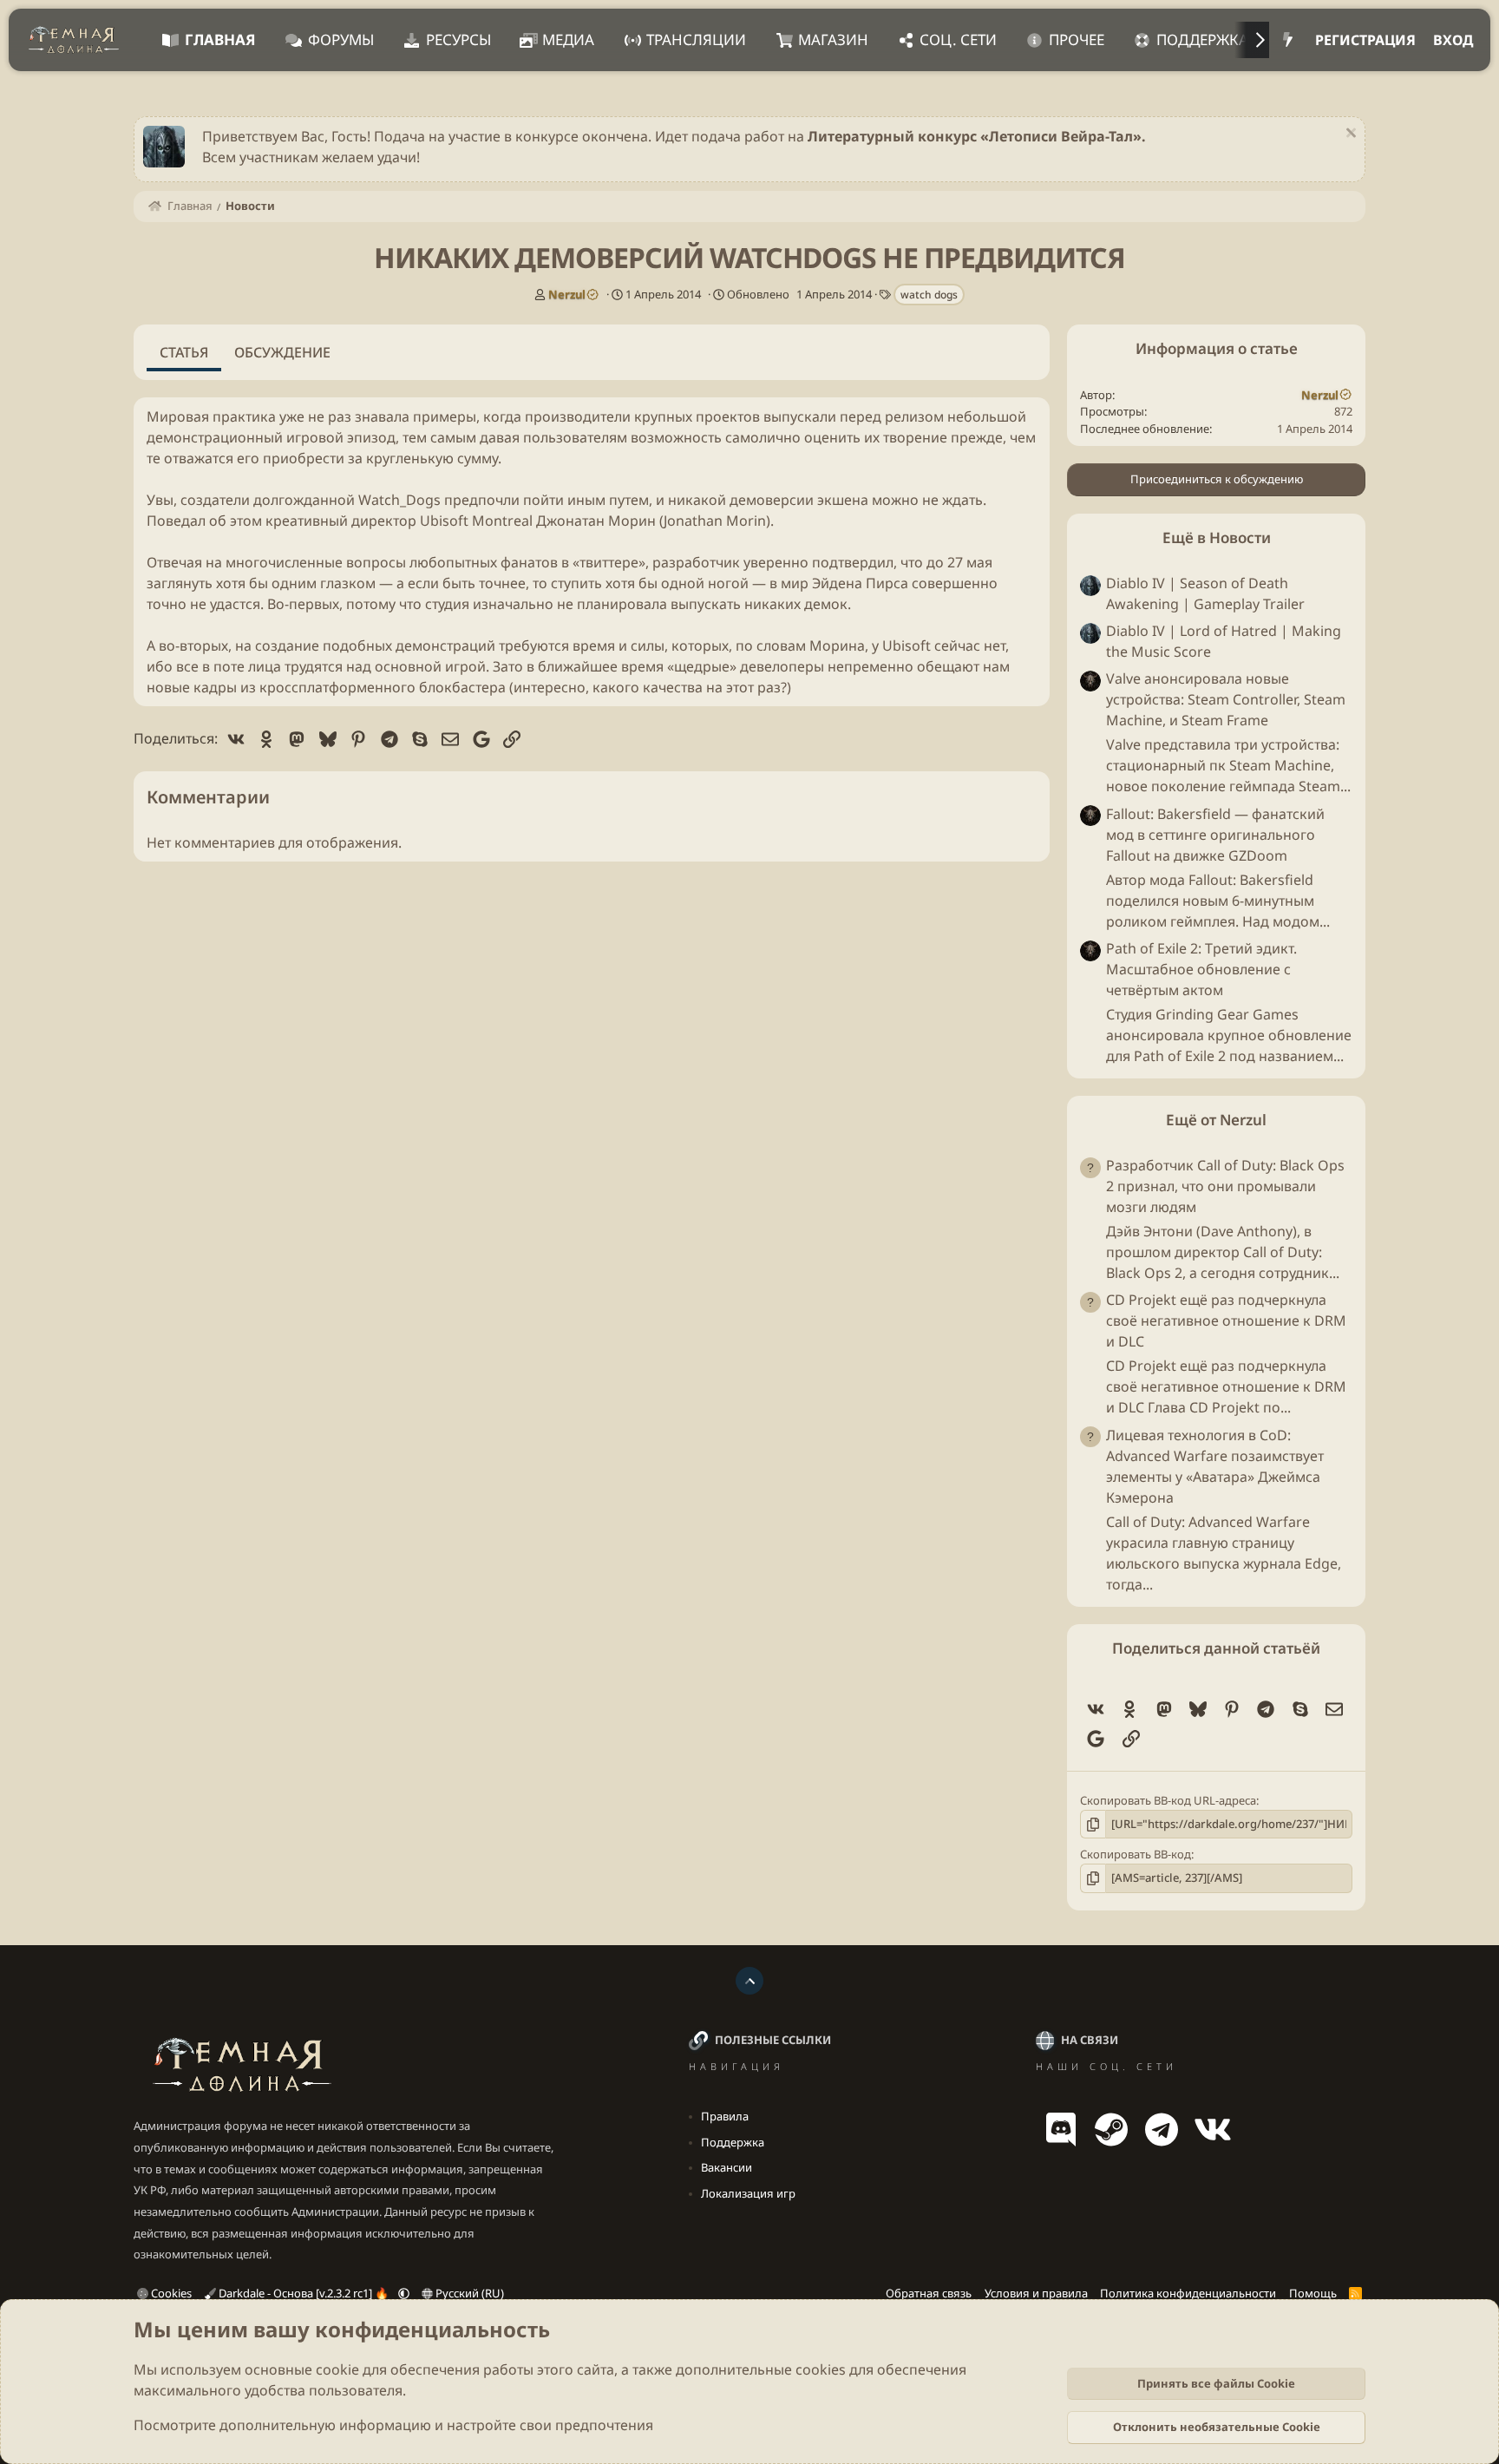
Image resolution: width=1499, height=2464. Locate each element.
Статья (184, 352)
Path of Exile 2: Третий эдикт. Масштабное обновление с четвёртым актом (1201, 969)
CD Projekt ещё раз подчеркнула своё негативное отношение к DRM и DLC (1226, 1321)
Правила (725, 2116)
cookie (337, 2369)
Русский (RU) (468, 2293)
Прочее (1077, 39)
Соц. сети (958, 39)
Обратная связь (929, 2293)
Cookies (170, 2293)
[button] (404, 2293)
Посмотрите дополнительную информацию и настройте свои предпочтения (393, 2425)
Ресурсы (458, 39)
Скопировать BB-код (1136, 1854)
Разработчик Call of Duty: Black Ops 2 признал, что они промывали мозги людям (1225, 1186)
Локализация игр (748, 2193)
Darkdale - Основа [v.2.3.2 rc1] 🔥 (304, 2293)
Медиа (568, 39)
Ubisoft (444, 521)
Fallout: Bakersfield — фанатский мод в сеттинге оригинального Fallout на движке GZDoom (1215, 835)
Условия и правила (1036, 2293)
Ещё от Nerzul (1216, 1120)
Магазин (833, 39)
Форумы (341, 39)
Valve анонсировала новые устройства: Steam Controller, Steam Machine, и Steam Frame (1226, 700)
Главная (220, 39)
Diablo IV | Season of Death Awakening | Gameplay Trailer (1205, 593)
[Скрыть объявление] (1348, 135)
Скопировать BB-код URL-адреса (1168, 1800)
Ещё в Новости (1217, 537)
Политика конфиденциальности (1188, 2293)
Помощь (1313, 2293)
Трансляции (696, 39)
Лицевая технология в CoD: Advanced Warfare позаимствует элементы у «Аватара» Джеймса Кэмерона (1215, 1466)
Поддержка (1202, 39)
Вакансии (727, 2167)
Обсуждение (282, 352)
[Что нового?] (1288, 40)
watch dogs (929, 295)
